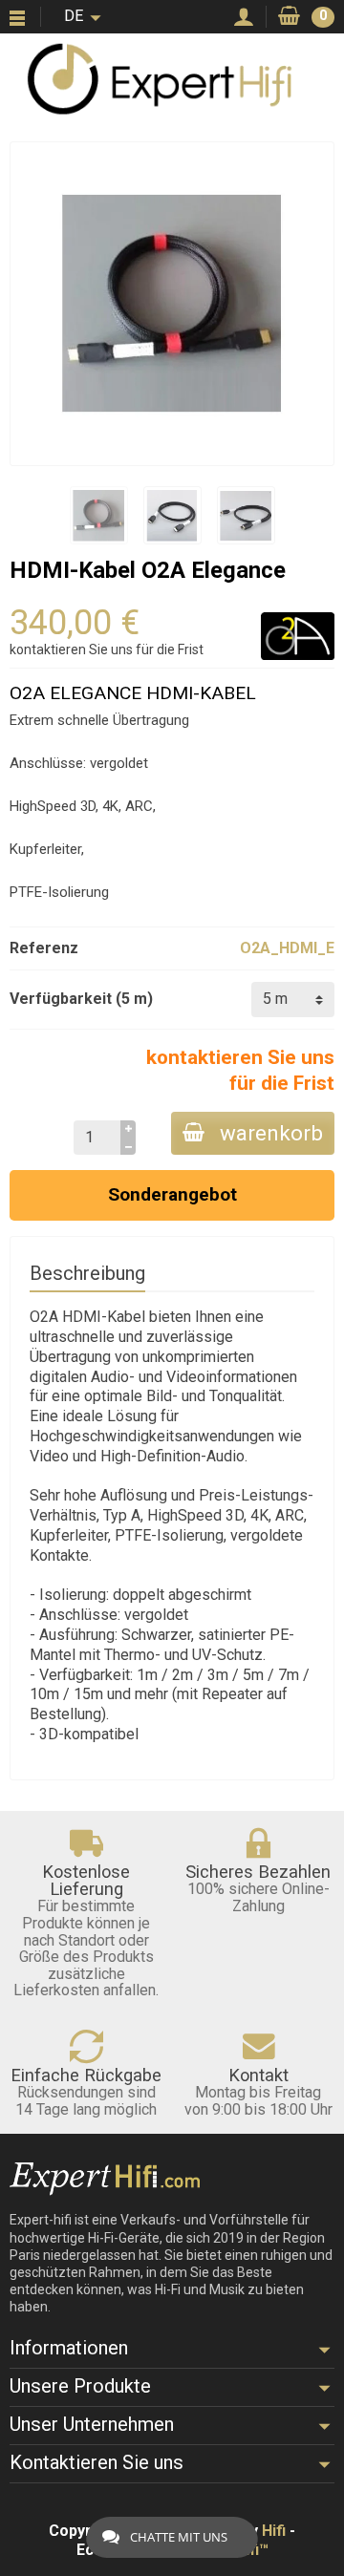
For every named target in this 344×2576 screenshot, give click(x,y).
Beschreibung (87, 1273)
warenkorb (271, 1133)
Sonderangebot (172, 1194)
